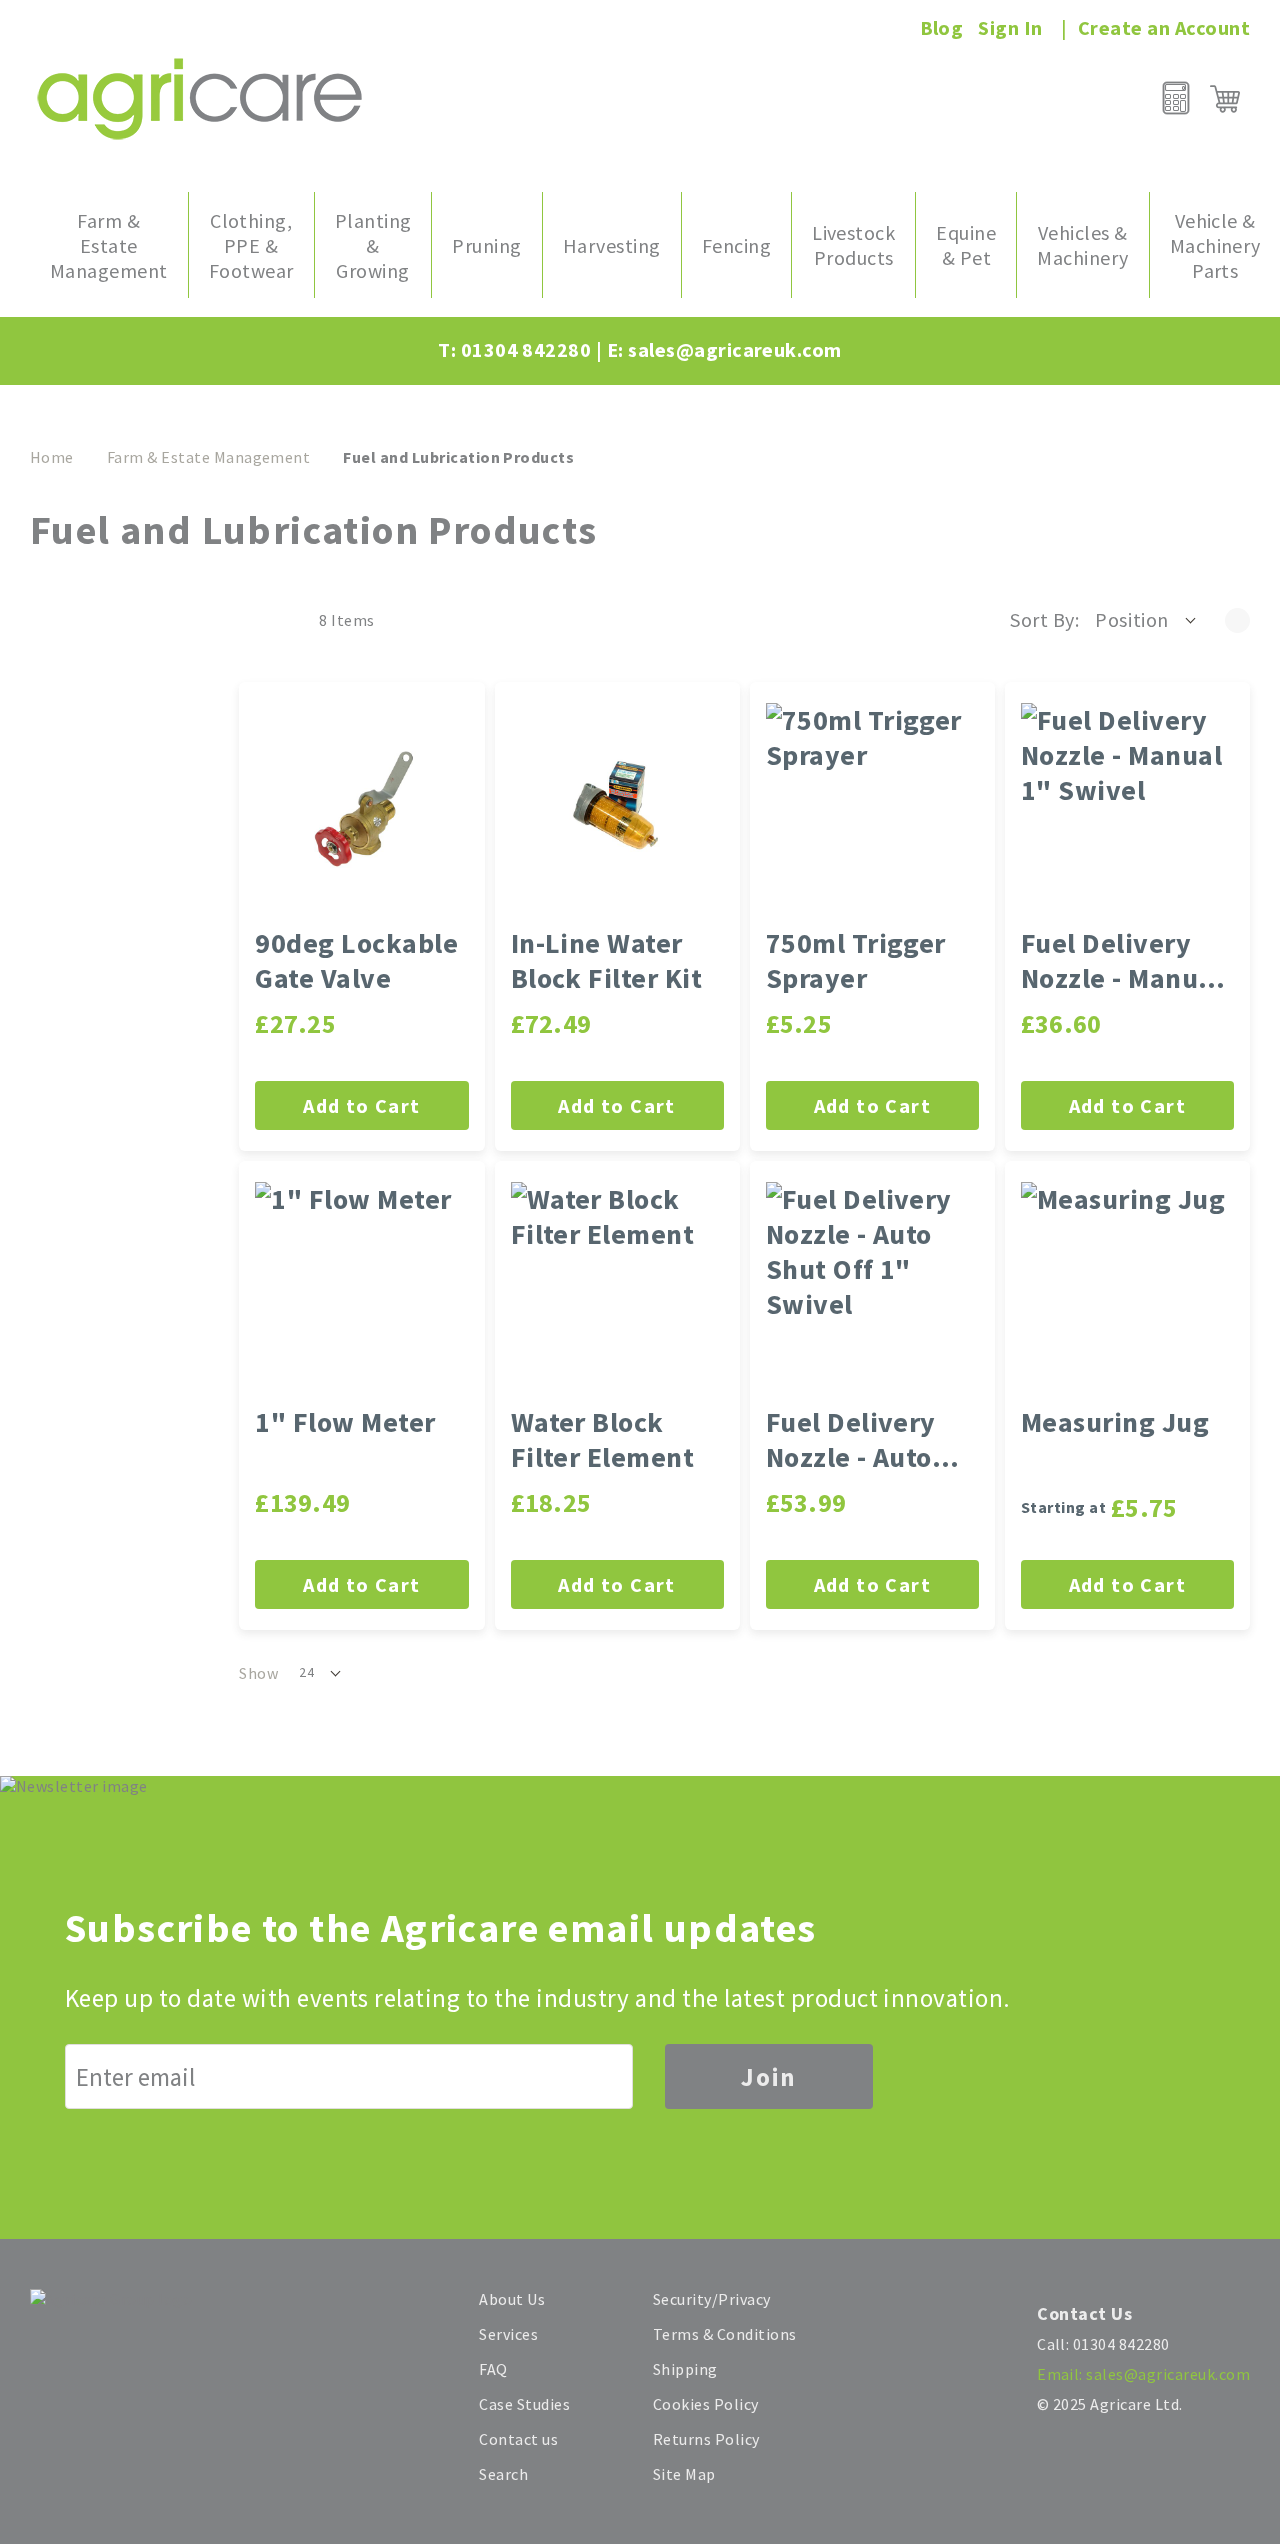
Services (508, 2334)
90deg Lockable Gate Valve (356, 961)
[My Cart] (1225, 99)
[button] (1147, 620)
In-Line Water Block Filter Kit (607, 961)
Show (258, 1673)
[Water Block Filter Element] (617, 1288)
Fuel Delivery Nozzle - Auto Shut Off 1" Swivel (851, 1440)
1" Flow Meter (345, 1422)
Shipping (685, 2369)
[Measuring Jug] (1127, 1288)
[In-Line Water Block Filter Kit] (617, 809)
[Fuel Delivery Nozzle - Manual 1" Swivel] (1127, 809)
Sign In (1010, 27)
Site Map (684, 2474)
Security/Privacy (712, 2299)
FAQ (493, 2369)
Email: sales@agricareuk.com (1143, 2374)
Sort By (1042, 619)
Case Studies (524, 2404)
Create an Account (1164, 27)
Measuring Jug (1115, 1422)
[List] (281, 619)
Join (769, 2077)
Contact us (518, 2439)
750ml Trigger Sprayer (856, 961)
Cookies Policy (706, 2404)
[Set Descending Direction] (1237, 620)
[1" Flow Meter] (361, 1288)
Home (52, 457)
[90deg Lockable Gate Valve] (361, 809)
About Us (512, 2299)
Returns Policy (706, 2439)
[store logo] (199, 98)
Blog (942, 27)
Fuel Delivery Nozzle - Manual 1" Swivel (1121, 961)
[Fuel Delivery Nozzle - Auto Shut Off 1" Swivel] (872, 1288)
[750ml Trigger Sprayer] (872, 809)
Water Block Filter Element (603, 1440)
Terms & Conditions (725, 2334)
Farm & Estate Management (209, 457)
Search (503, 2474)
